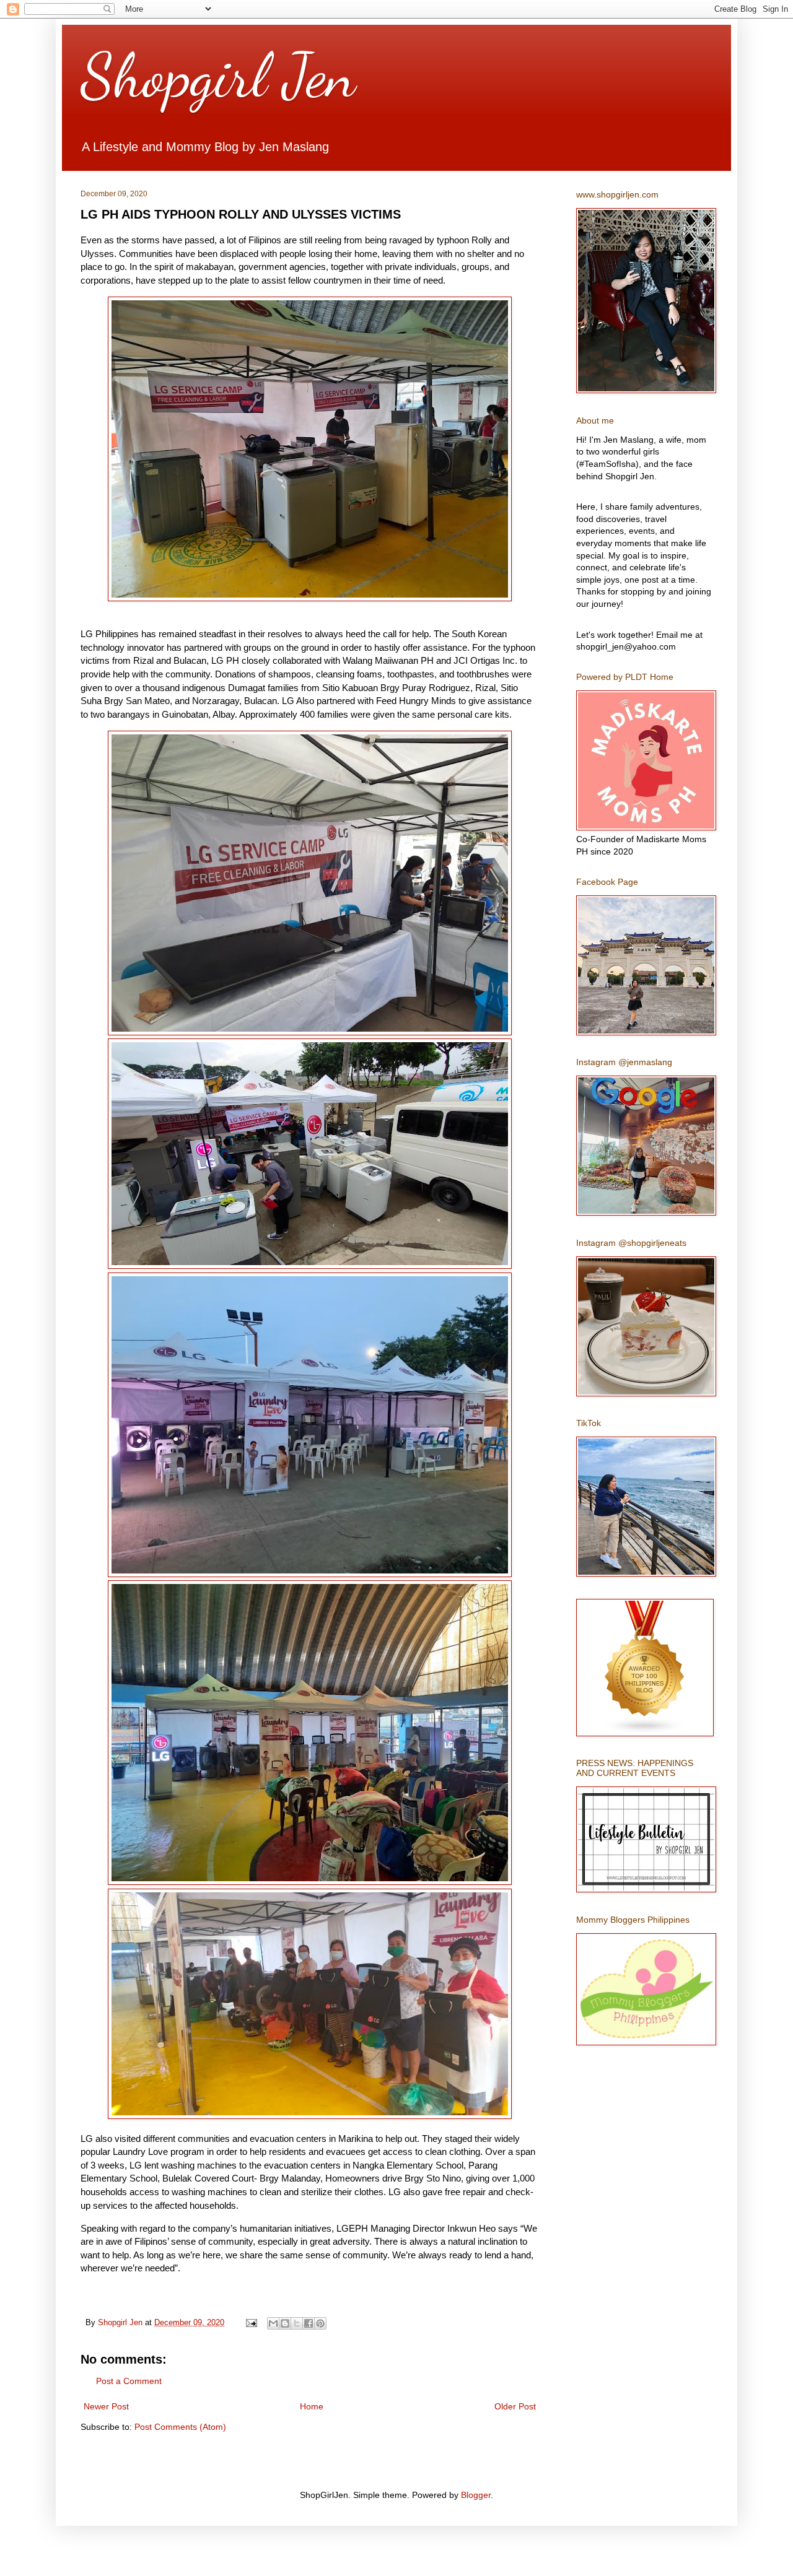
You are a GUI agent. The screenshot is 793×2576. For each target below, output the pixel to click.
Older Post (515, 2406)
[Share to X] (297, 2323)
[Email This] (273, 2323)
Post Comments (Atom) (180, 2427)
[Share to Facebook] (309, 2323)
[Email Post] (251, 2323)
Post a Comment (129, 2381)
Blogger (476, 2495)
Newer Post (106, 2406)
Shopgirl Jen (218, 76)
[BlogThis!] (285, 2323)
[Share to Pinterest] (320, 2323)
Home (312, 2406)
